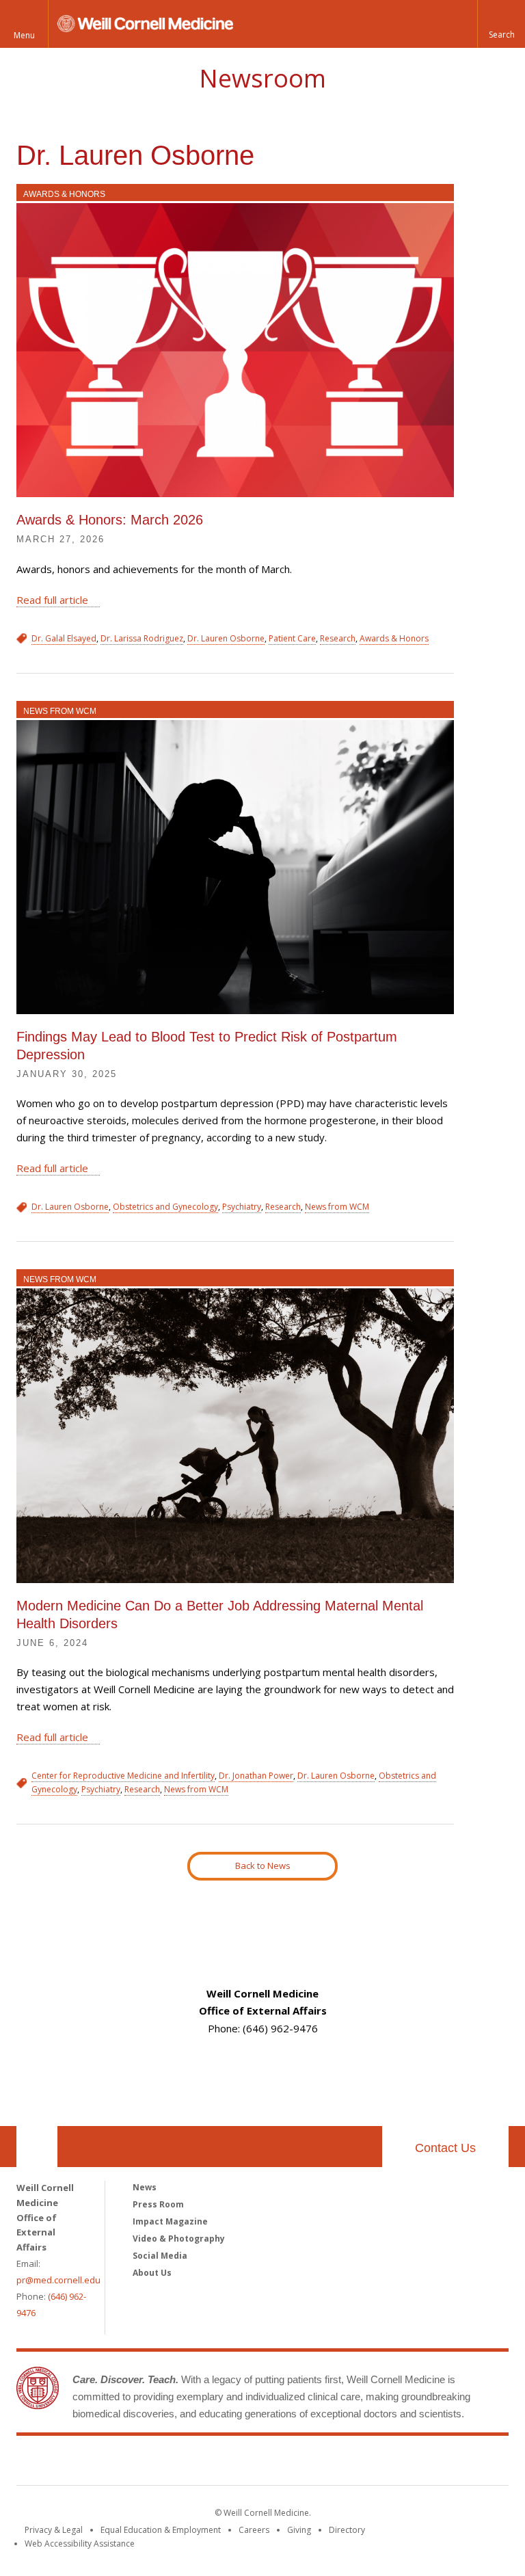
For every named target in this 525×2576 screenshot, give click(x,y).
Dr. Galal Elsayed (64, 638)
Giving (299, 2530)
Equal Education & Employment (161, 2530)
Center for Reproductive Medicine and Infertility (123, 1776)
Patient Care (292, 638)
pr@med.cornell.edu (58, 2280)
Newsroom (262, 78)
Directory (347, 2530)
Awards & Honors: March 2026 (110, 520)
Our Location (37, 2147)
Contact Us (445, 2148)
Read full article (52, 600)
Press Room (158, 2204)
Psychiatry (242, 1207)
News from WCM (60, 711)
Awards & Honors (64, 194)
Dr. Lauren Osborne (226, 638)
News (145, 2187)
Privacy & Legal (54, 2530)
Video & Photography (179, 2239)
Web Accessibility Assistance (80, 2544)
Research (338, 638)
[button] (501, 24)
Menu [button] (24, 35)
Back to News (263, 1865)
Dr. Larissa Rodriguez (142, 638)
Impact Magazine (170, 2221)
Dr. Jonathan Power (256, 1776)
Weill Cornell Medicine (262, 2463)
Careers (254, 2530)
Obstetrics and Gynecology (165, 1207)
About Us (152, 2273)
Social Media (160, 2256)
